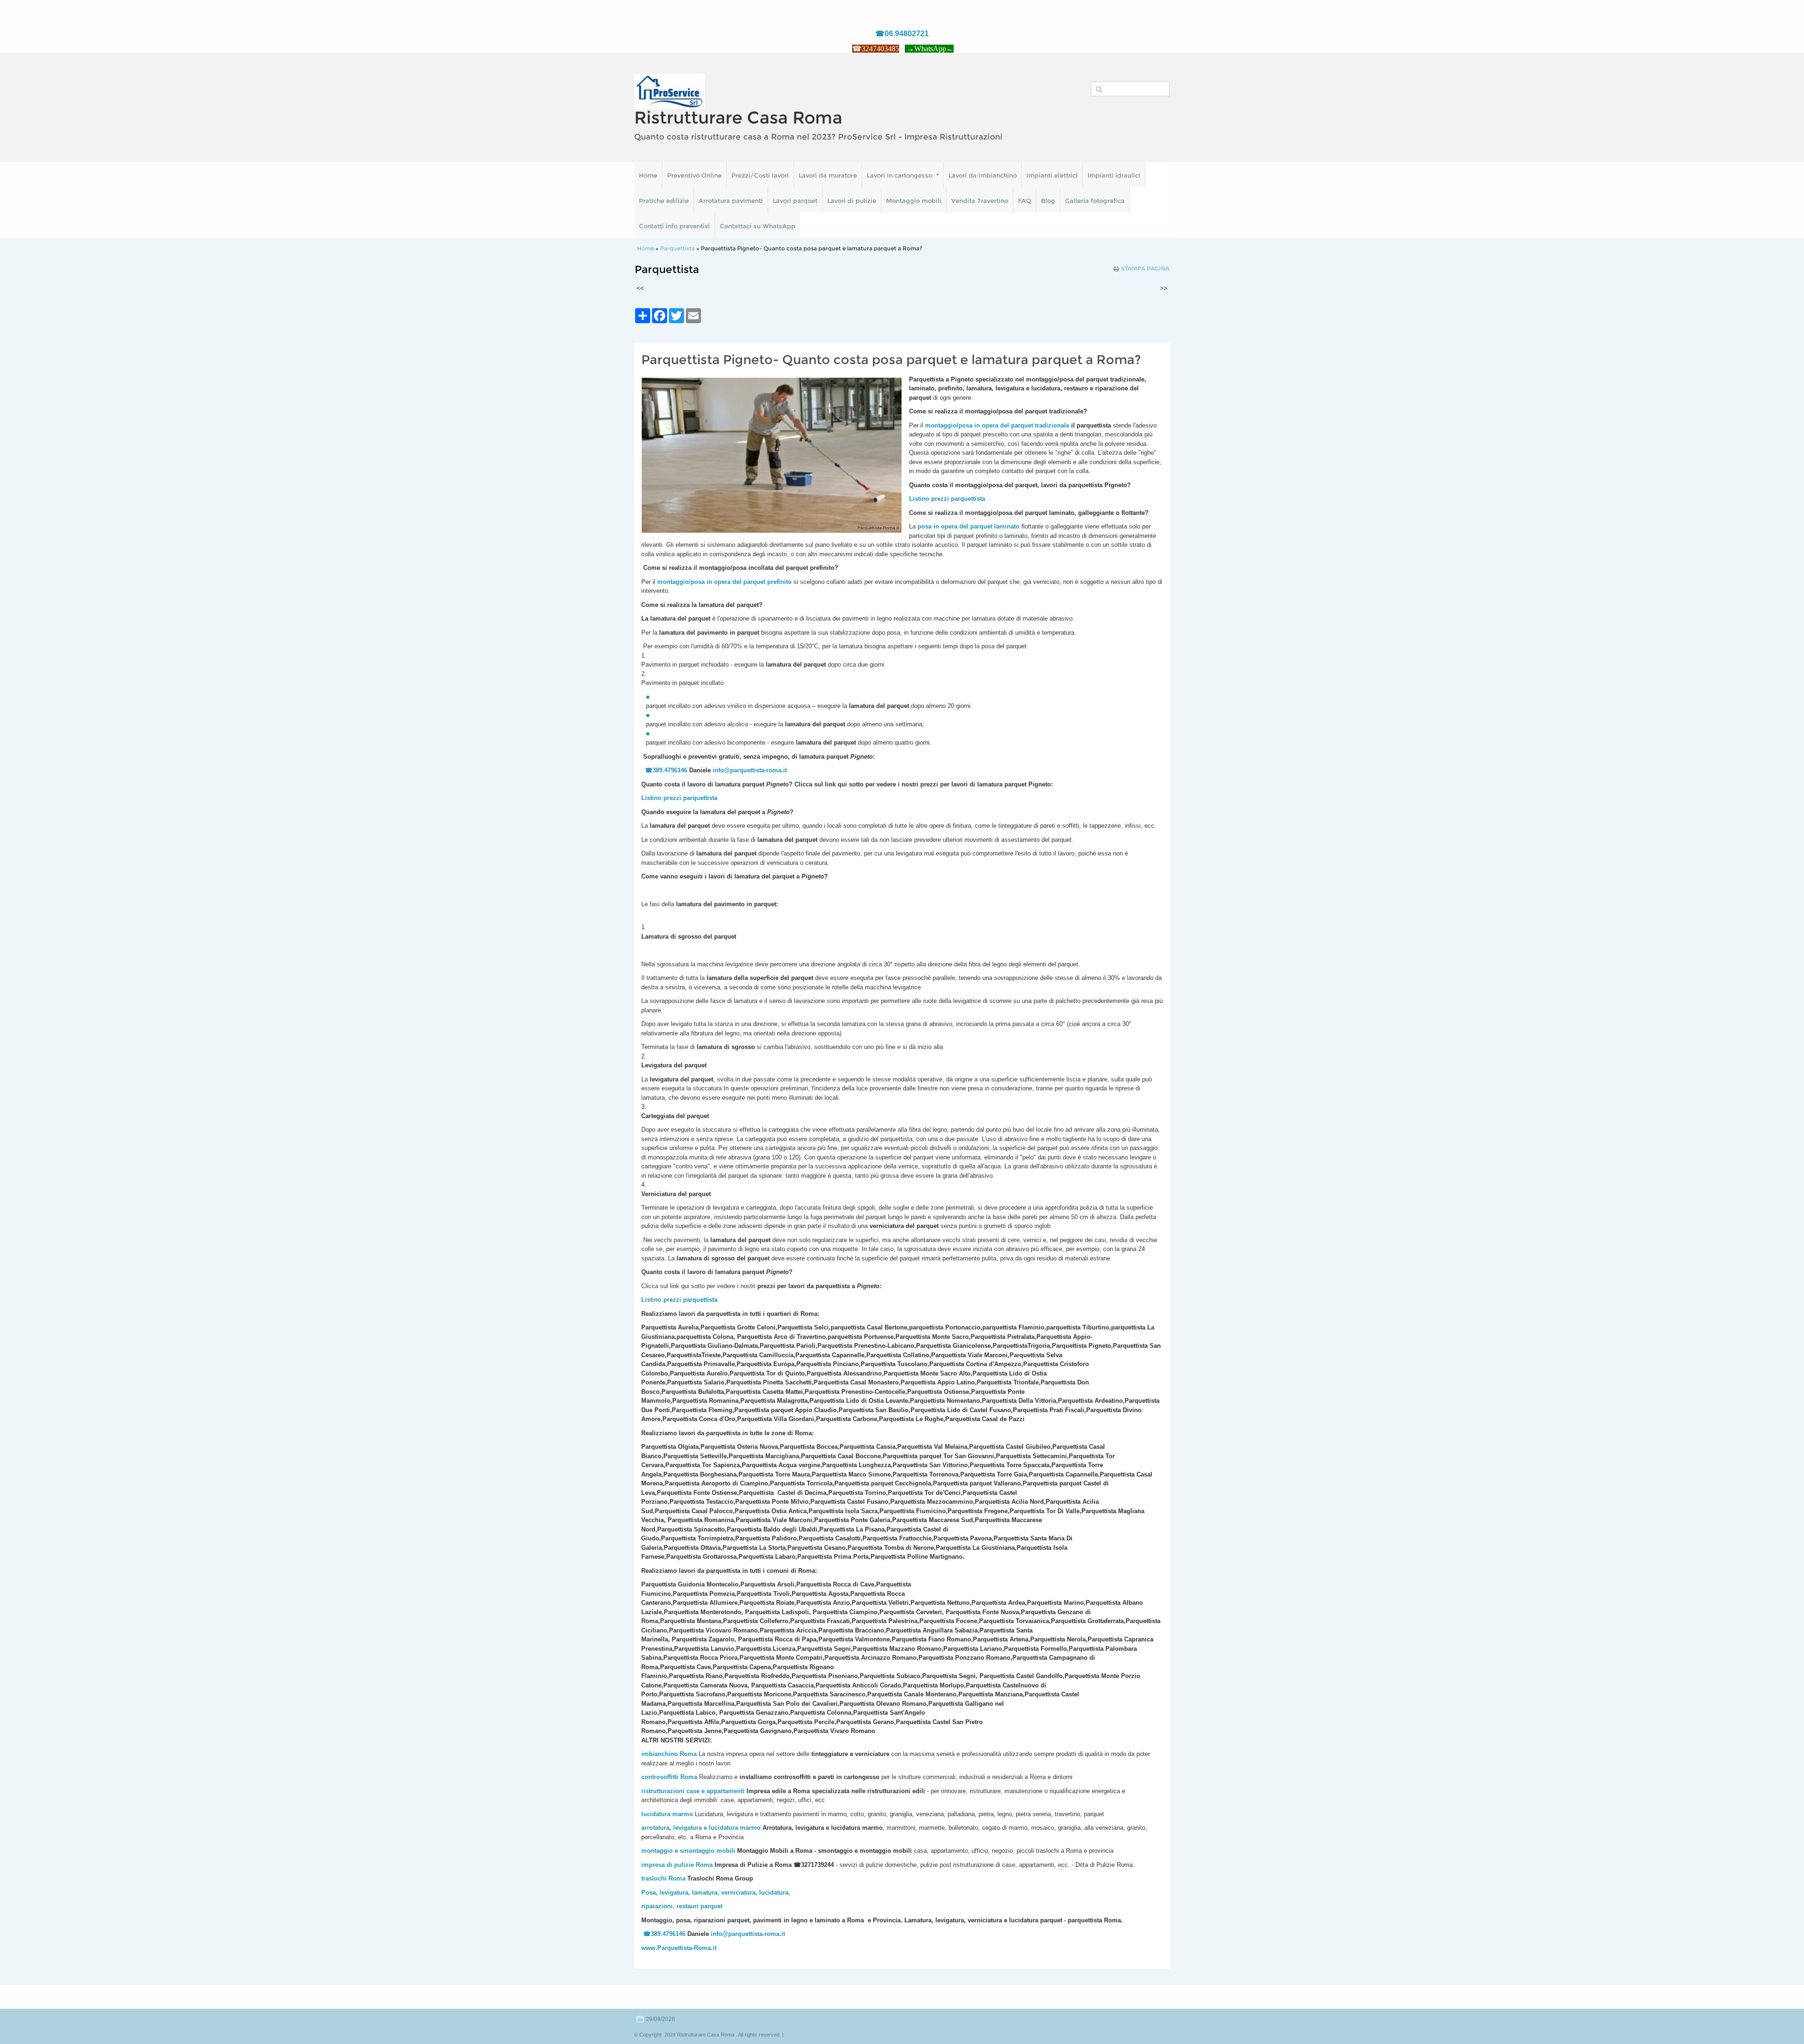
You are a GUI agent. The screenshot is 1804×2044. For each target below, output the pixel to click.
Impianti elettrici (1052, 175)
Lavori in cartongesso (899, 175)
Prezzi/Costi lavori (760, 175)
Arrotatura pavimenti (731, 201)
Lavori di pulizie (852, 201)
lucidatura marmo (667, 1814)
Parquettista (677, 248)
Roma (689, 1777)
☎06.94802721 (902, 34)
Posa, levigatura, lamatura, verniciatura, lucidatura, (716, 1892)
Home (648, 175)
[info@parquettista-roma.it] (788, 770)
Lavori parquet (795, 201)
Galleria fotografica (1095, 201)
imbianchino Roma (669, 1754)
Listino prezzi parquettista (679, 798)
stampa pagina (1145, 269)
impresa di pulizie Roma (677, 1865)
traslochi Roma (663, 1878)
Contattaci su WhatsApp (758, 226)
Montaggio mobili (914, 201)
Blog (1048, 201)
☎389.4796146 (666, 770)
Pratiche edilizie (664, 201)
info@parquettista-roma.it (750, 770)
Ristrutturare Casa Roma (738, 117)
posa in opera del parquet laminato (968, 526)
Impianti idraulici (1114, 175)
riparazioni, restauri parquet (682, 1906)
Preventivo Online (694, 175)
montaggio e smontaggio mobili (688, 1851)
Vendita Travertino (980, 201)
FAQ (1025, 201)
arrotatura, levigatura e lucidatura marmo (701, 1828)
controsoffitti (660, 1777)
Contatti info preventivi (674, 226)
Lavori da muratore (828, 175)
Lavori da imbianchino (983, 175)
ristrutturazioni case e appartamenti (693, 1791)
